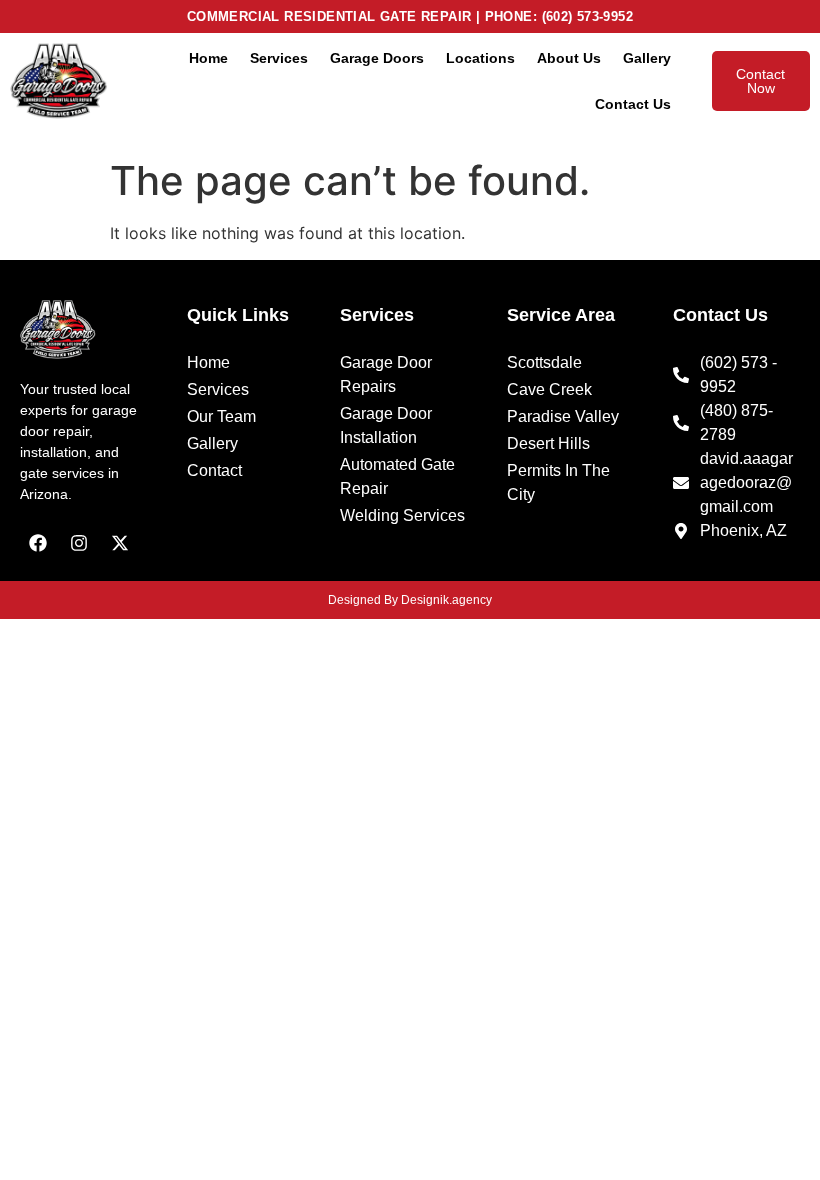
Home (208, 58)
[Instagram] (79, 543)
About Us (569, 58)
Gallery (647, 58)
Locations (480, 58)
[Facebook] (38, 543)
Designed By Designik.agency (410, 600)
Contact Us (633, 104)
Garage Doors (377, 58)
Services (279, 58)
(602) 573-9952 (588, 16)
